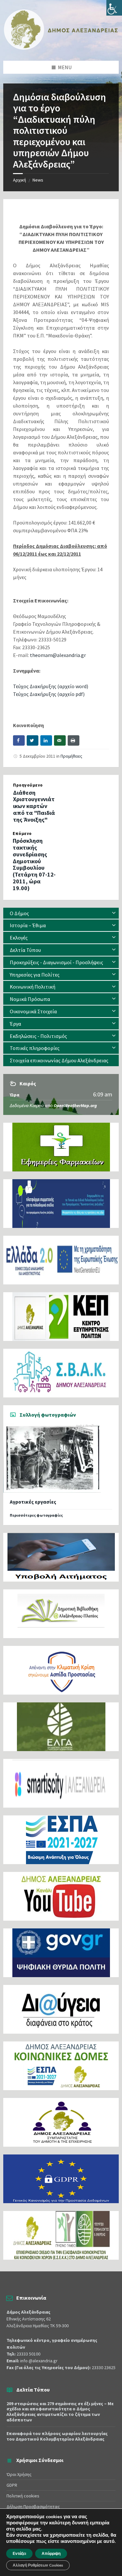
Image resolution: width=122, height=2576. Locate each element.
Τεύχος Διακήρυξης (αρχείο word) (51, 686)
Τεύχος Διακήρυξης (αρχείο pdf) (49, 694)
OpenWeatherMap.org (75, 1105)
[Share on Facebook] (19, 740)
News (38, 180)
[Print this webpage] (74, 740)
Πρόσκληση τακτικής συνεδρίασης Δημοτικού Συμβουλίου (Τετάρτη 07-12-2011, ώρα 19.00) (34, 864)
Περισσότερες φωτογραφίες (36, 1515)
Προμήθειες (71, 756)
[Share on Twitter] (33, 740)
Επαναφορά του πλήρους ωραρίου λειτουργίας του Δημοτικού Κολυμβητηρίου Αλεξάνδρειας (57, 2436)
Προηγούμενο (28, 785)
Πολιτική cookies (23, 2496)
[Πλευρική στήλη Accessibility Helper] (114, 8)
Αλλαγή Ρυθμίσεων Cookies (38, 2565)
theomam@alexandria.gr (58, 655)
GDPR (12, 2485)
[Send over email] (60, 740)
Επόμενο (22, 833)
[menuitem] (61, 913)
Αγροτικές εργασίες (33, 1502)
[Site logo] (61, 48)
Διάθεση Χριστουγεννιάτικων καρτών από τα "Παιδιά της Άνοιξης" (34, 806)
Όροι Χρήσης (19, 2474)
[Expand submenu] (114, 913)
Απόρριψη (51, 2554)
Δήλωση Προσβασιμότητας (33, 2507)
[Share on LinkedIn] (46, 740)
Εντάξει (19, 2554)
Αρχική (20, 180)
